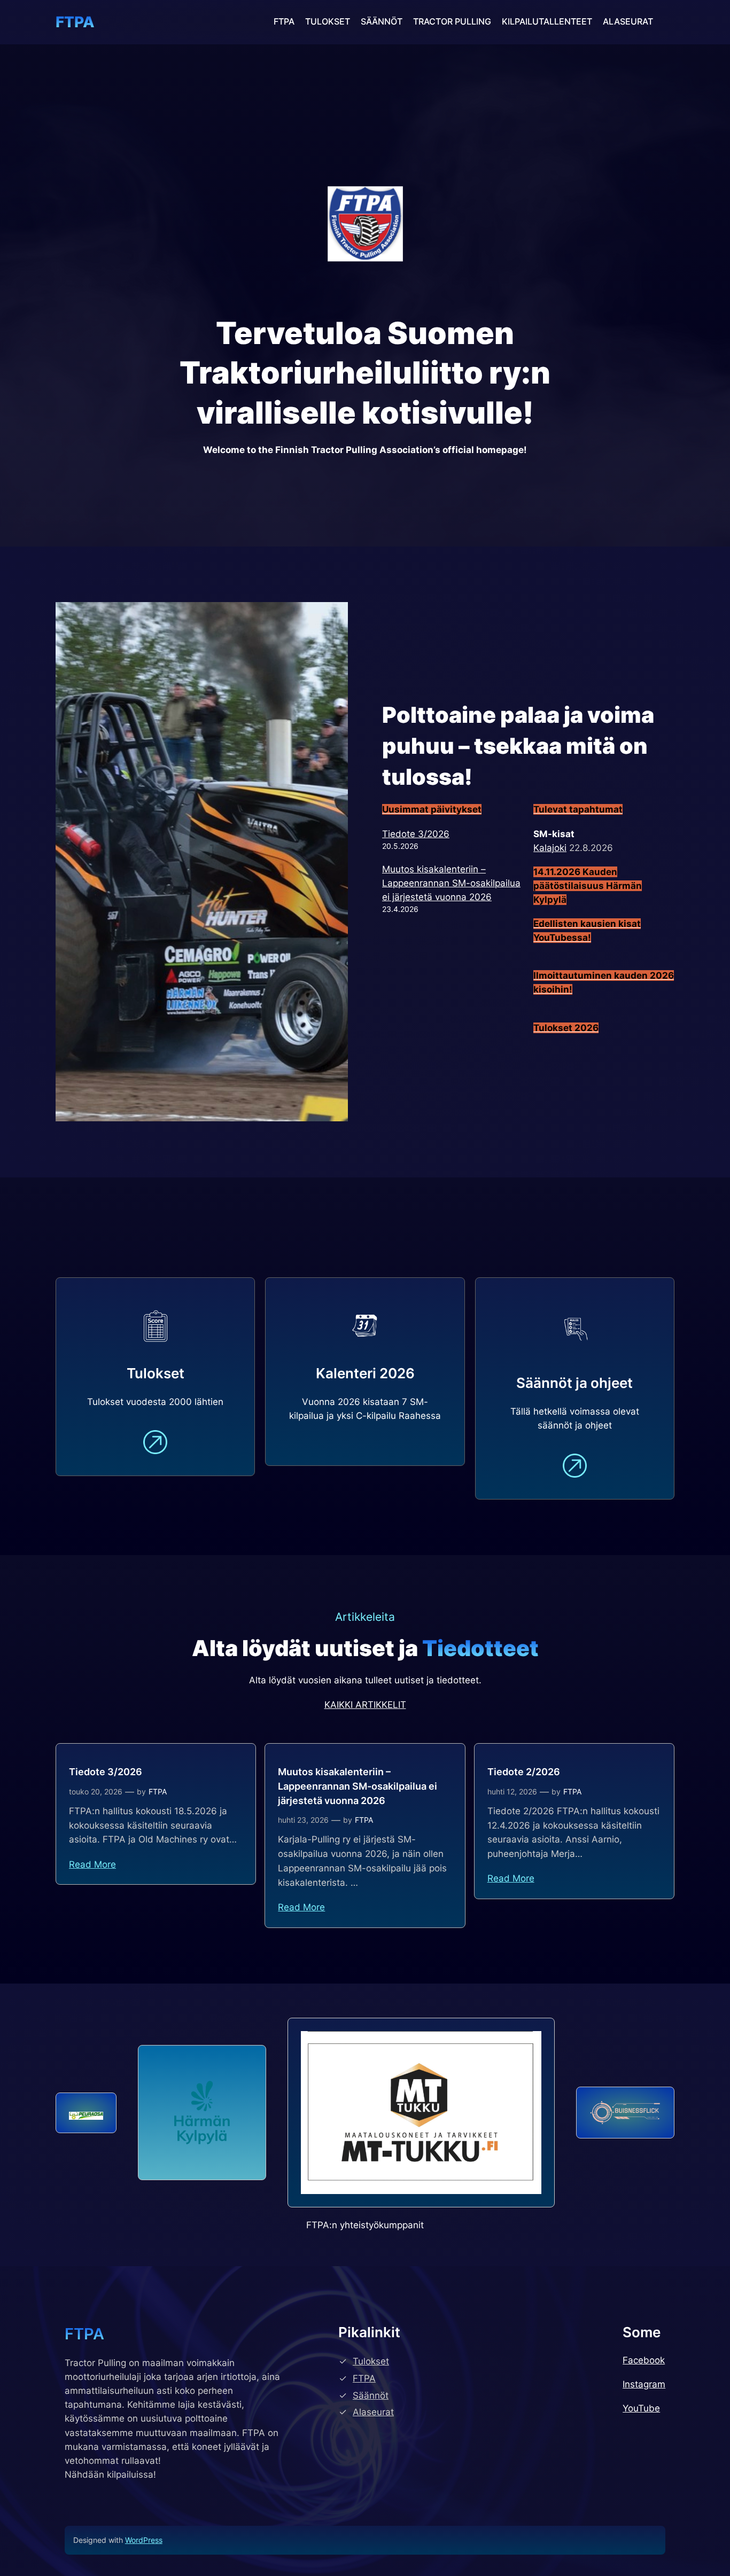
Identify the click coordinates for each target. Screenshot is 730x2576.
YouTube (641, 2408)
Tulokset (371, 2361)
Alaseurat (373, 2412)
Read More (92, 1864)
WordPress (144, 2540)
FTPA (75, 22)
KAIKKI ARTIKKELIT (365, 1705)
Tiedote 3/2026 (416, 834)
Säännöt (371, 2395)
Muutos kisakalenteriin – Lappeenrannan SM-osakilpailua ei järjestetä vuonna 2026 (451, 883)
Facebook (644, 2360)
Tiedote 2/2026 (524, 1772)
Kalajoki (550, 848)
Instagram (644, 2384)
